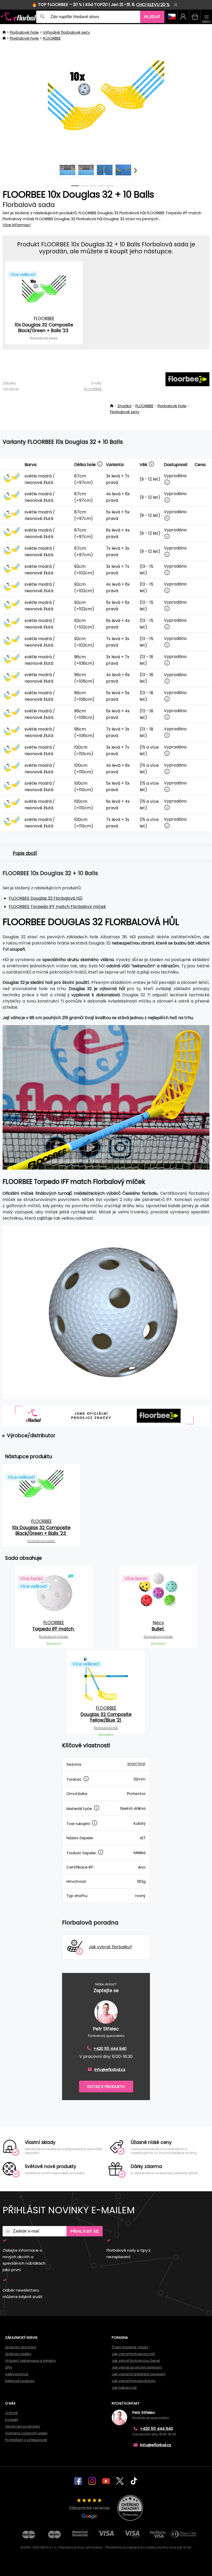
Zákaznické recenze (89, 2508)
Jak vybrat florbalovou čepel (136, 2361)
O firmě (11, 2413)
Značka (124, 406)
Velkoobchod (17, 2374)
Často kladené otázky (130, 2347)
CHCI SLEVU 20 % (153, 5)
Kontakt (12, 2420)
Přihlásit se (85, 2231)
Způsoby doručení (21, 2347)
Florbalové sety (125, 412)
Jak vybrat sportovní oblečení (137, 2367)
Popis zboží (25, 853)
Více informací (17, 225)
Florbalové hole (24, 32)
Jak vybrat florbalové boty (134, 2381)
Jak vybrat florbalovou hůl (133, 2354)
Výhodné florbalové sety (66, 32)
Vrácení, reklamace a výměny (31, 2361)
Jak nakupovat (124, 2388)
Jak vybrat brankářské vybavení (139, 2374)
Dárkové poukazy (20, 2381)
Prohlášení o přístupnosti (26, 2440)
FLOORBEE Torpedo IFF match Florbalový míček (57, 907)
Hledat (152, 17)
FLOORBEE (52, 38)
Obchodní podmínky (23, 2426)
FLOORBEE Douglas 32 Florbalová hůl (46, 898)
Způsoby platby (18, 2354)
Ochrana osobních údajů (26, 2433)
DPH (9, 2367)
